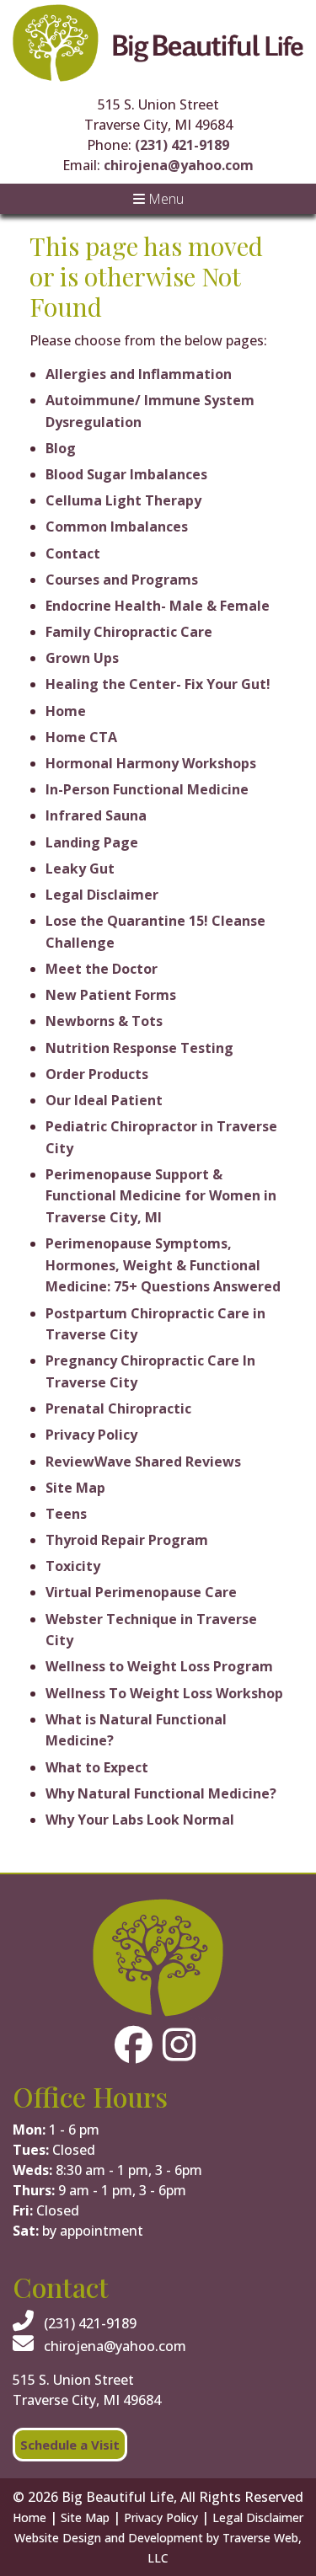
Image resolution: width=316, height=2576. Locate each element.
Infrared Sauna (96, 815)
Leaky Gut (80, 868)
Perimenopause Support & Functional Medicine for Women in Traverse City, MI (161, 1196)
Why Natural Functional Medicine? (161, 1793)
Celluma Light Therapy (123, 500)
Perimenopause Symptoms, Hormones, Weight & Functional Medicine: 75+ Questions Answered (163, 1265)
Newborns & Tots (104, 1021)
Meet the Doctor (102, 969)
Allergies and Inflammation (139, 374)
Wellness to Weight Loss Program (159, 1666)
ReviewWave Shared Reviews (143, 1462)
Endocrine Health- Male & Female (158, 606)
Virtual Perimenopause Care (141, 1592)
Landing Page (92, 842)
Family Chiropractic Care (129, 632)
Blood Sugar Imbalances (126, 474)
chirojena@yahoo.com (179, 165)
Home (66, 711)
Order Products (97, 1074)
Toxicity (73, 1566)
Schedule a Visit (70, 2445)
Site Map (75, 1488)
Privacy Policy (91, 1435)
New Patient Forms (111, 995)
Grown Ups (82, 658)
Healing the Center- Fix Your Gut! (158, 684)
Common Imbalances (117, 526)
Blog (61, 448)
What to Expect (97, 1767)
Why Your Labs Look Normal (140, 1820)
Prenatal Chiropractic (118, 1408)
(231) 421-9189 (182, 145)
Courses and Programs (122, 580)
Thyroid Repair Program (127, 1540)
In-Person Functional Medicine (147, 789)
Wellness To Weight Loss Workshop (164, 1693)
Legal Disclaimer (102, 895)
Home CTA (81, 737)
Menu (164, 199)
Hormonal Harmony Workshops (151, 763)
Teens (66, 1514)
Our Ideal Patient (104, 1100)
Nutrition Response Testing (139, 1048)
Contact (73, 553)
